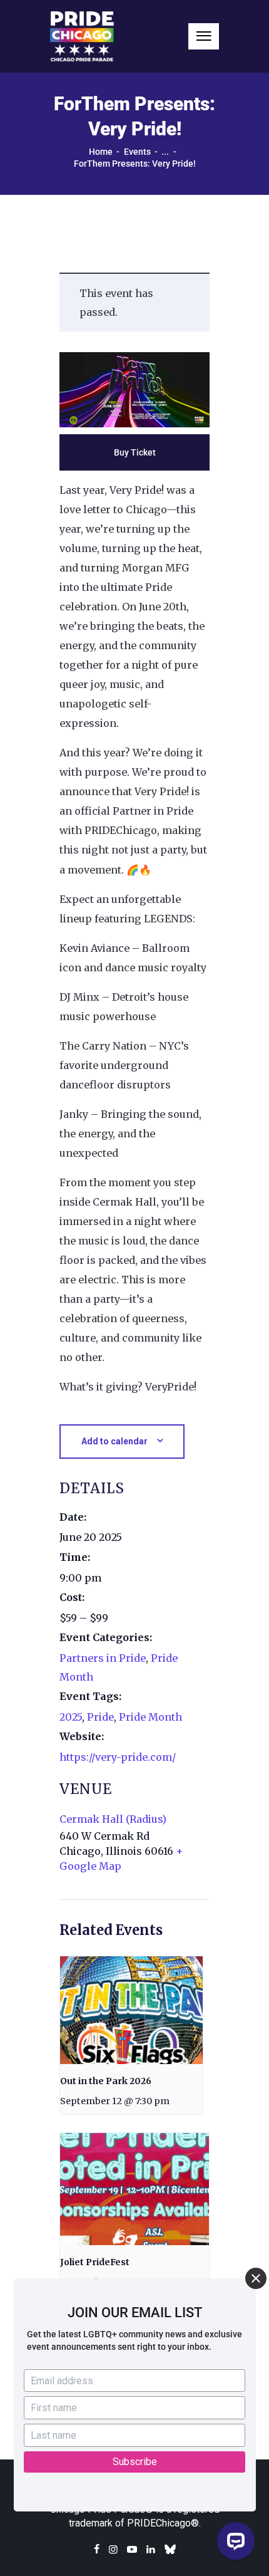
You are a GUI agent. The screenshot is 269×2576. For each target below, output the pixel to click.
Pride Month (150, 1717)
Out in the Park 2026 (106, 2081)
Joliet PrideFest (95, 2262)
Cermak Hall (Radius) (113, 1819)
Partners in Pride (103, 1658)
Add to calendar (114, 1441)
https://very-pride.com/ (118, 1757)
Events (137, 152)
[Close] (256, 2278)
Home (101, 152)
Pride (100, 1717)
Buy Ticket (135, 452)
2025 (71, 1717)
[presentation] (131, 2010)
